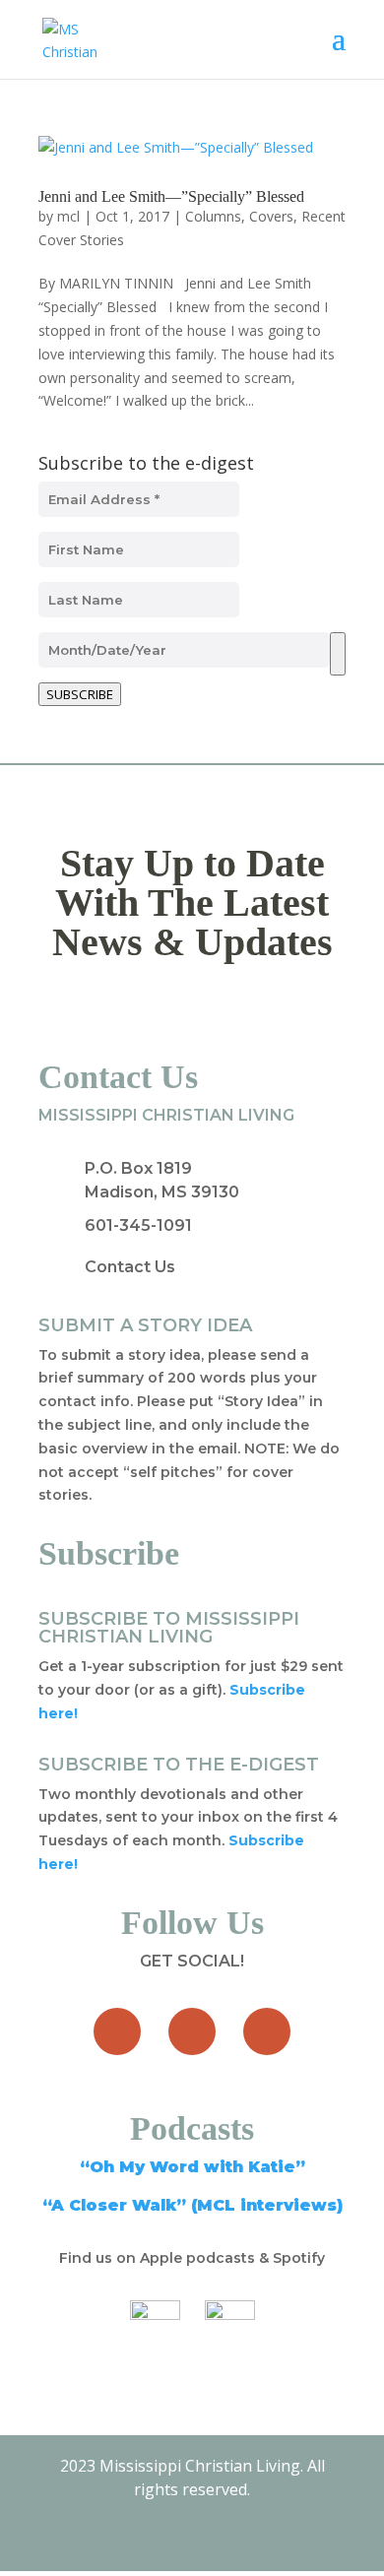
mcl (68, 216)
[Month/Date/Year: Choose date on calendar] (338, 654)
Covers (271, 216)
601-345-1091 (138, 1225)
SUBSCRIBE (80, 694)
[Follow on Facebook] (117, 2031)
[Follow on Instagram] (267, 2031)
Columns (213, 216)
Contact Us (130, 1267)
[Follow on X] (192, 2031)
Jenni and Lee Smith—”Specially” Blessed (171, 196)
